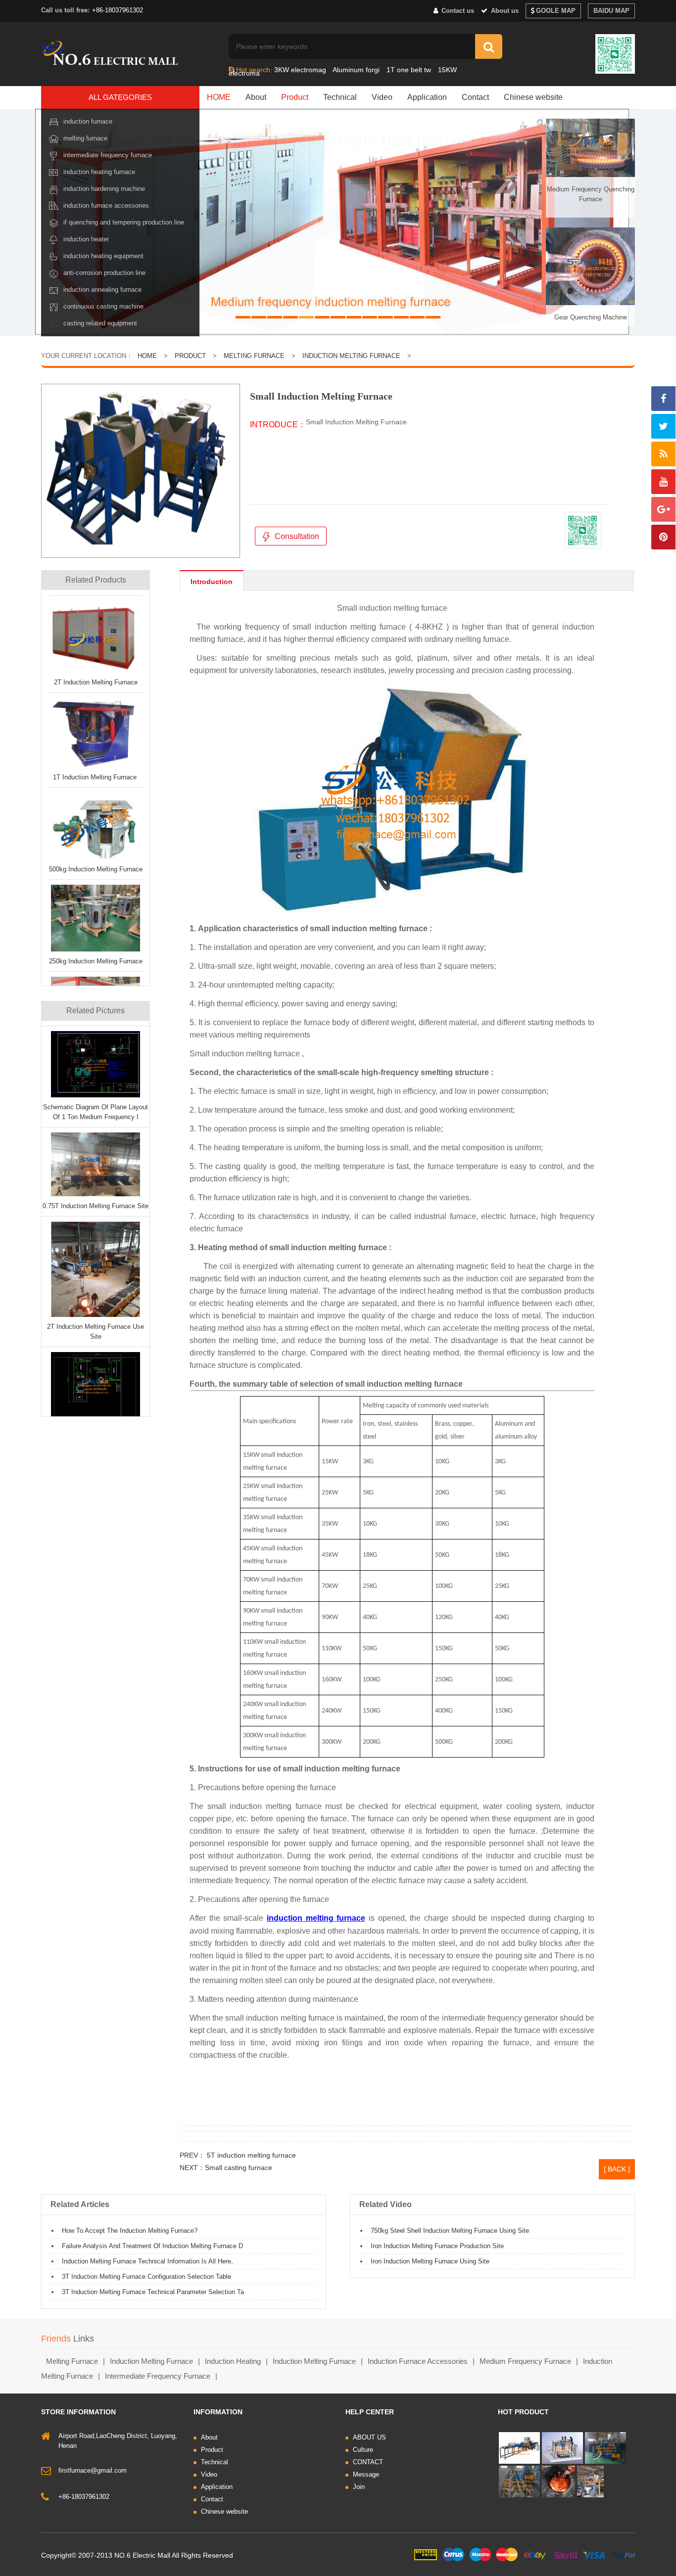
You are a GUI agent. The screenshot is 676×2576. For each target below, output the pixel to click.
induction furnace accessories (418, 2361)
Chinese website (533, 97)
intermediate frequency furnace (158, 2376)
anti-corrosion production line (104, 273)
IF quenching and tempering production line (124, 222)
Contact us (457, 11)
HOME (219, 97)
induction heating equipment (103, 256)
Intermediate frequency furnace (108, 155)
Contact (475, 97)
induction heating (233, 2361)
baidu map (611, 11)
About (256, 97)
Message (366, 2474)
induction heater (86, 239)
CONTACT (368, 2462)
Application (427, 97)
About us (504, 11)
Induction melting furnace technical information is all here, (147, 2261)
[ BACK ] (617, 2169)
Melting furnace (85, 138)
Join (359, 2487)
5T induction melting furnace (250, 2155)
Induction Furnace (88, 121)
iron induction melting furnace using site (430, 2261)
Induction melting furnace (351, 356)
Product (295, 97)
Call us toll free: (65, 10)
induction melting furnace (151, 2361)
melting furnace (72, 2361)
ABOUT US (369, 2437)
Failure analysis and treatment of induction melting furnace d (152, 2246)
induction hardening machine (104, 189)
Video (382, 97)
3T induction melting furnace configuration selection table (146, 2277)
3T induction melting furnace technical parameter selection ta (153, 2292)
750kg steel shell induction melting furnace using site (450, 2231)
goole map (556, 11)
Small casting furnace (239, 2168)
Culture (363, 2450)
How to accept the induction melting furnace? (130, 2231)
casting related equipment (100, 323)
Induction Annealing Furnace (102, 290)
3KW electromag (300, 70)
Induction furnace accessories (106, 205)
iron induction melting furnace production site (437, 2246)
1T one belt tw (409, 70)
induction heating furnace (99, 172)
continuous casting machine (103, 306)
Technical (340, 97)
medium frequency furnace (525, 2361)
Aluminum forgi (356, 70)
